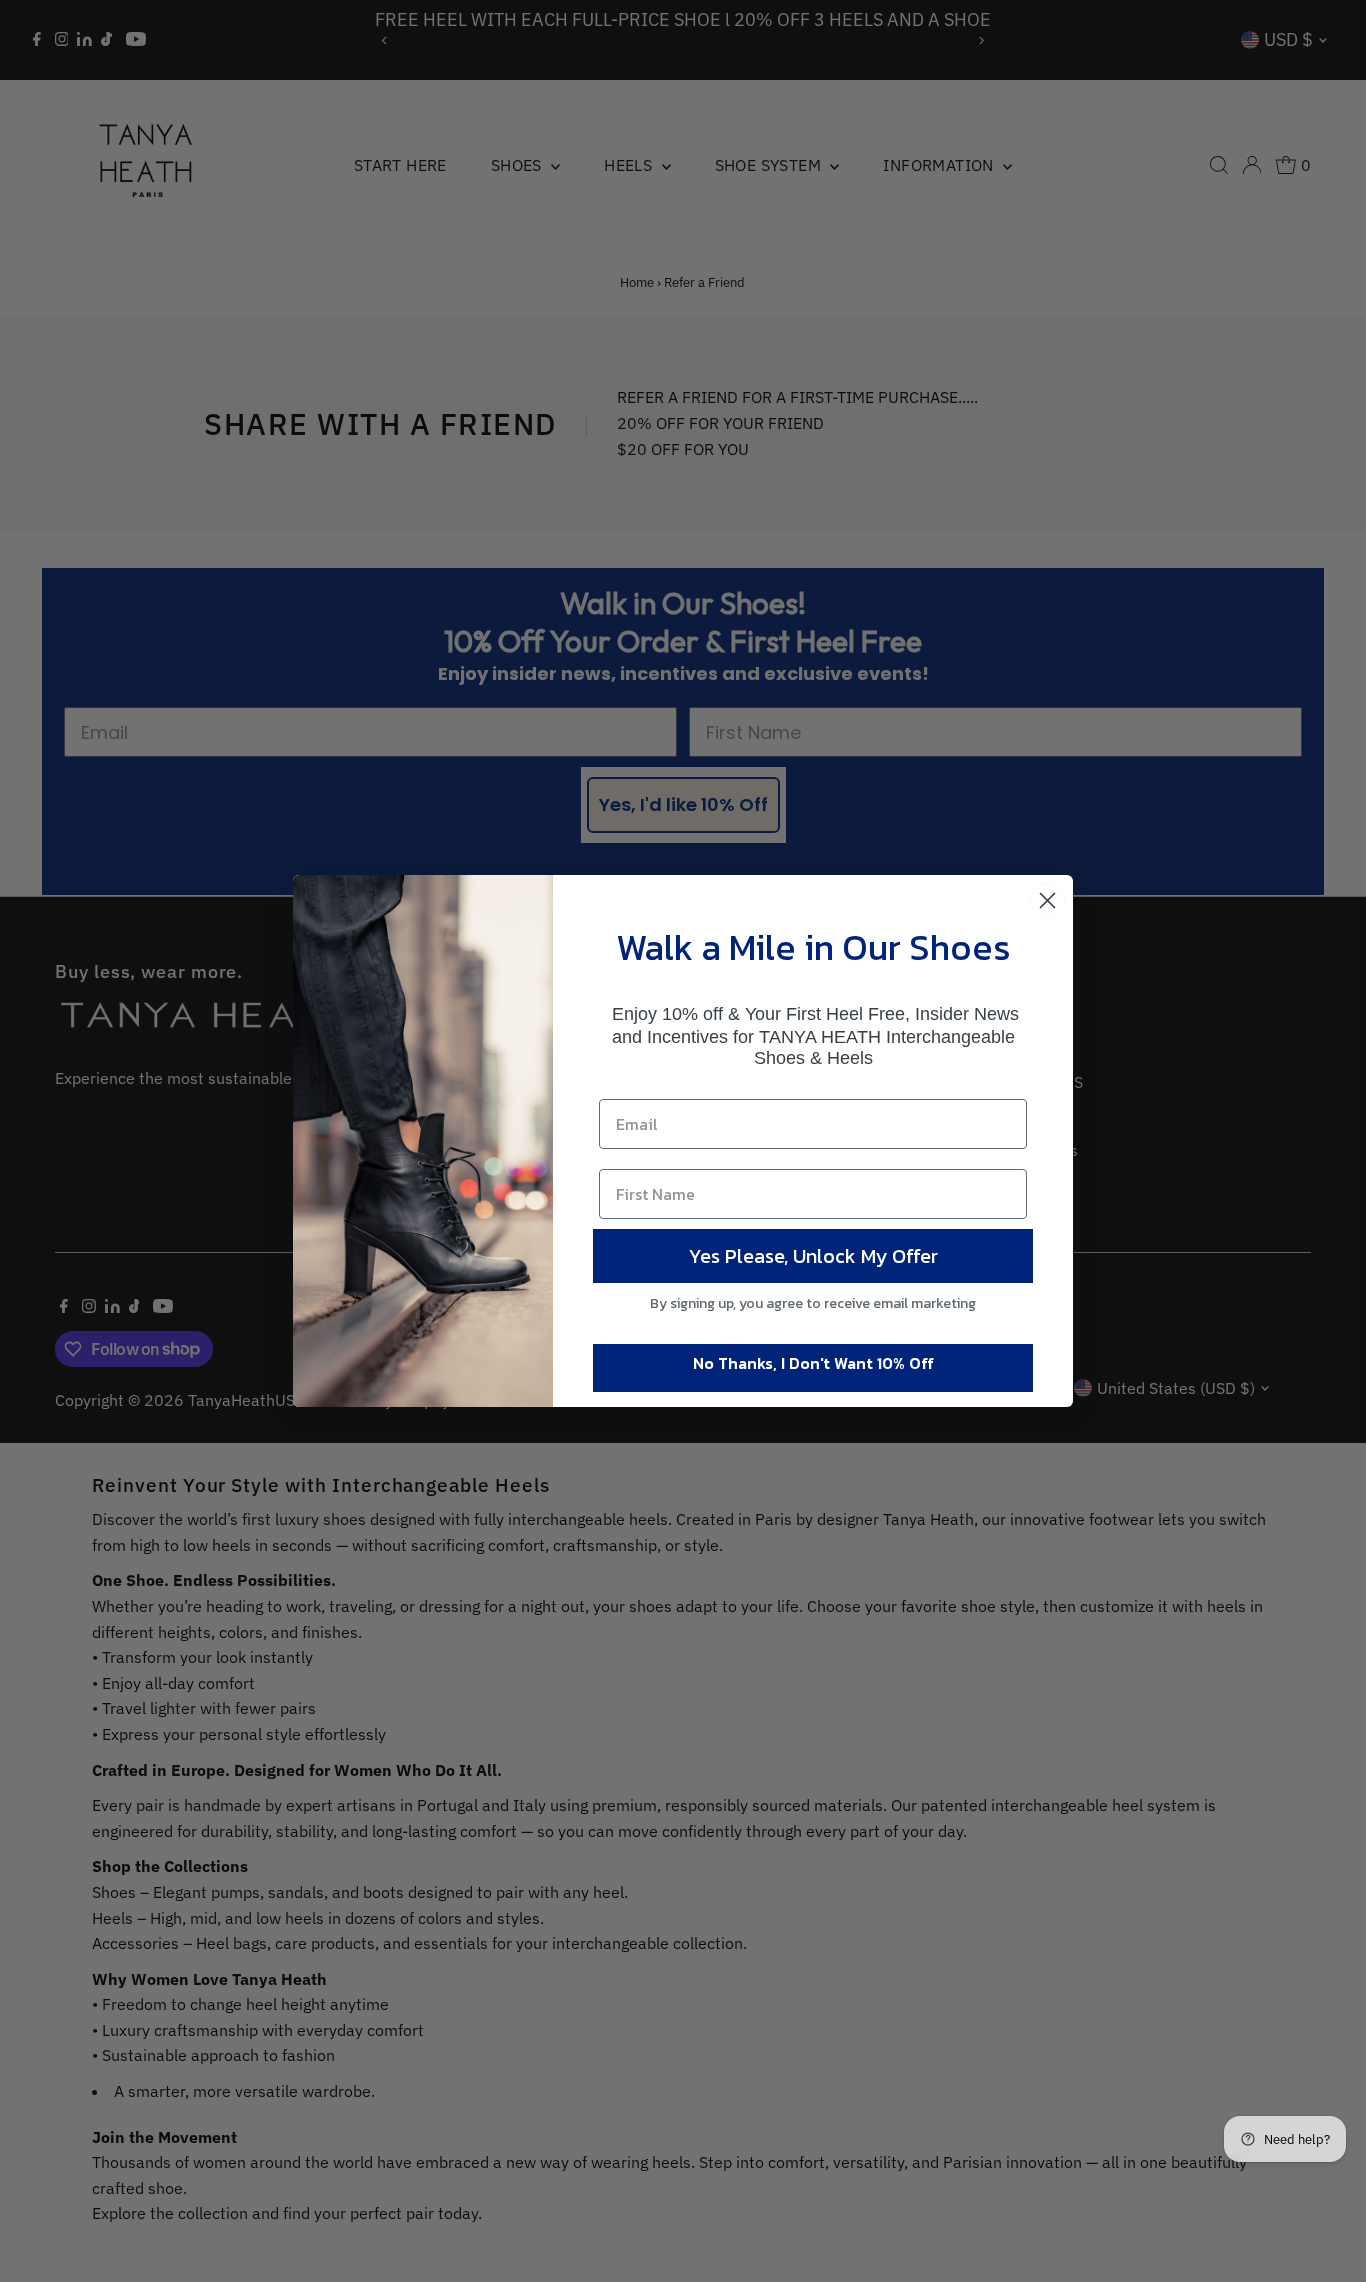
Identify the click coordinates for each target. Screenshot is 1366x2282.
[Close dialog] (1047, 900)
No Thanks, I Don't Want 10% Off (813, 1363)
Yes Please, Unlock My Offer (813, 1256)
